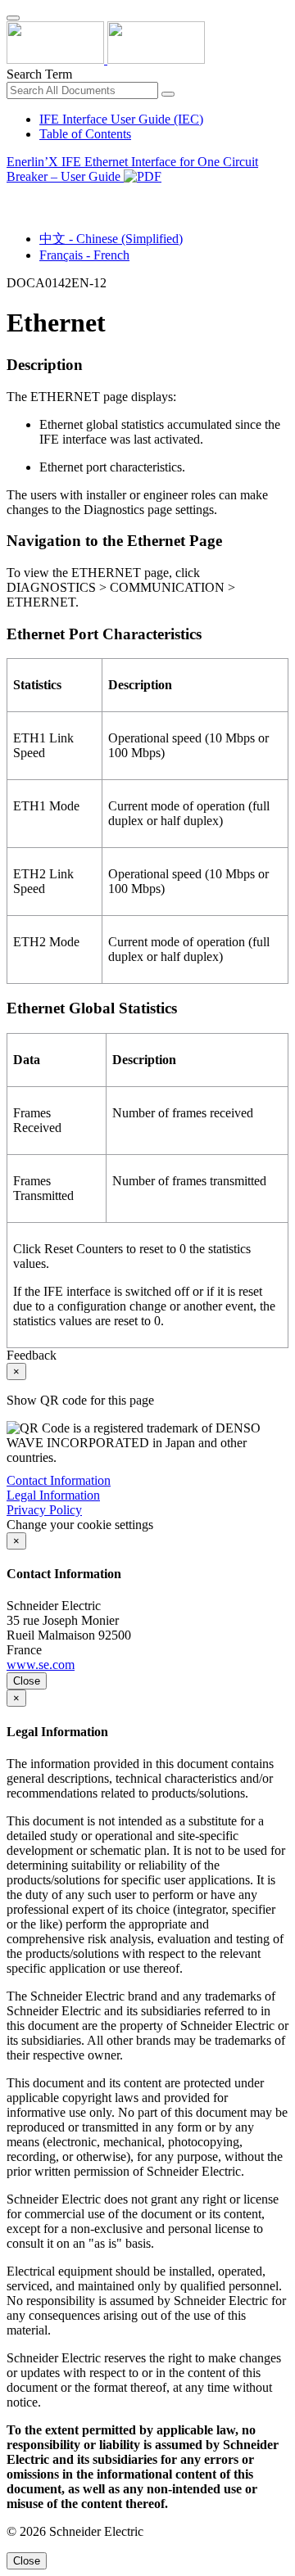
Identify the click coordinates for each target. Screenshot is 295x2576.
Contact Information (59, 1480)
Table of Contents (85, 134)
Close (27, 1681)
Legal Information (53, 1495)
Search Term (39, 74)
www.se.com (41, 1665)
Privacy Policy (44, 1510)
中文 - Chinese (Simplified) (111, 239)
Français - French (84, 255)
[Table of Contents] (13, 195)
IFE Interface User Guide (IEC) (121, 119)
